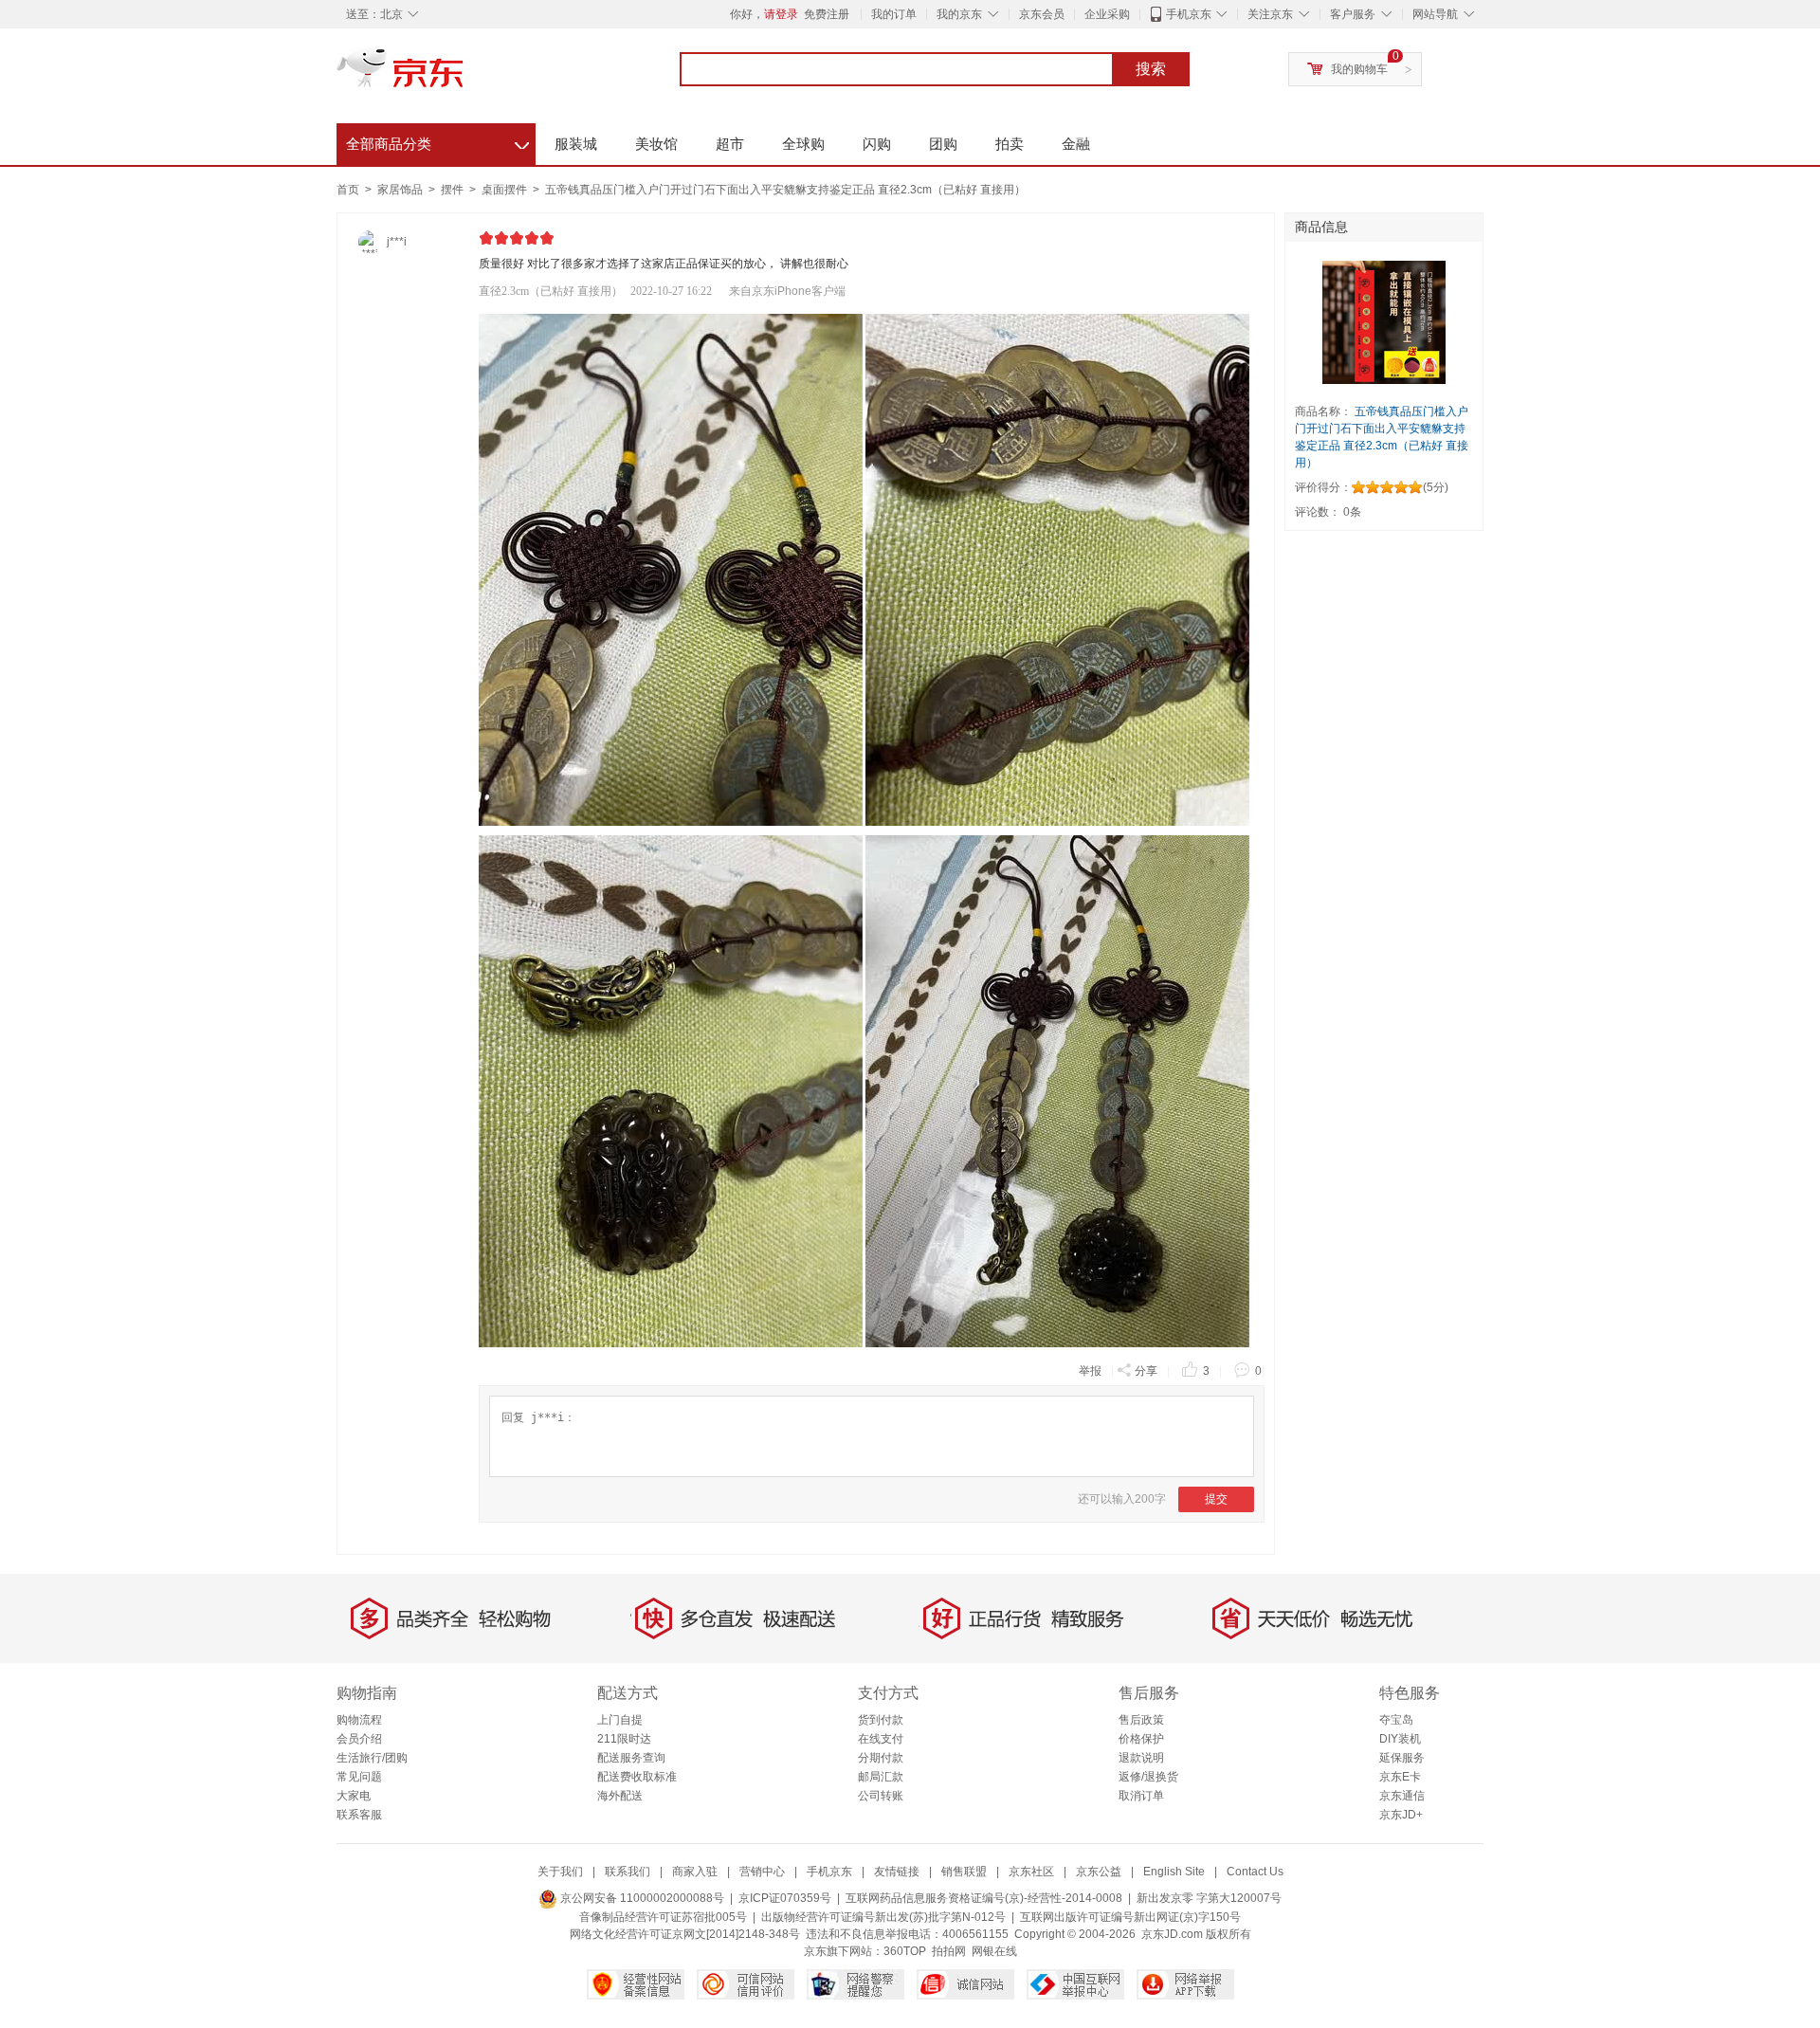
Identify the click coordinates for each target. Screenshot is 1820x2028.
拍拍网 (949, 1951)
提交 (1216, 1499)
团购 (943, 144)
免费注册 (827, 14)
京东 (464, 76)
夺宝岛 (1396, 1720)
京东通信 (1402, 1796)
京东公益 (1099, 1872)
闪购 (877, 144)
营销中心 (762, 1872)
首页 (348, 190)
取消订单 (1141, 1796)
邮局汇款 (881, 1777)
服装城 (576, 144)
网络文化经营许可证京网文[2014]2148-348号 (685, 1934)
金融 (1076, 144)
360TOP (905, 1951)
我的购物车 (1359, 69)
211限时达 (624, 1739)
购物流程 (359, 1720)
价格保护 (1141, 1739)
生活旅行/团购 (372, 1758)
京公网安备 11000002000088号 (641, 1898)
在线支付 (881, 1739)
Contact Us (1255, 1872)
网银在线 (994, 1951)
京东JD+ (1401, 1815)
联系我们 (628, 1872)
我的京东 (959, 14)
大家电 (354, 1796)
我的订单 (894, 14)
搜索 (1151, 69)
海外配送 (620, 1796)
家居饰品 (401, 190)
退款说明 (1141, 1758)
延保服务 (1402, 1758)
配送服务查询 (631, 1758)
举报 (1090, 1371)
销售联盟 (964, 1872)
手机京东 (1189, 14)
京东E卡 (1400, 1777)
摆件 (454, 190)
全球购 (803, 144)
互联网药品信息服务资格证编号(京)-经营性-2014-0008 (984, 1898)
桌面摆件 (506, 190)
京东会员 (1042, 14)
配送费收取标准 (637, 1777)
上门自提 (620, 1720)
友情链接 (897, 1872)
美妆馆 (656, 144)
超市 (730, 144)
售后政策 (1141, 1720)
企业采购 (1107, 14)
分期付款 (881, 1758)
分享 (1146, 1371)
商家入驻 (695, 1872)
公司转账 (881, 1796)
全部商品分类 (437, 141)
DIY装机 (1400, 1739)
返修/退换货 (1148, 1777)
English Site (1174, 1872)
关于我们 (560, 1872)
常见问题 (359, 1777)
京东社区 (1031, 1872)
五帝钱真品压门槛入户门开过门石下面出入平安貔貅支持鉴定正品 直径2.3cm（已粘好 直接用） (785, 190)
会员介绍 (359, 1739)
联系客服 (359, 1815)
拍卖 (1010, 144)
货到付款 (881, 1720)
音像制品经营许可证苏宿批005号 (663, 1917)
